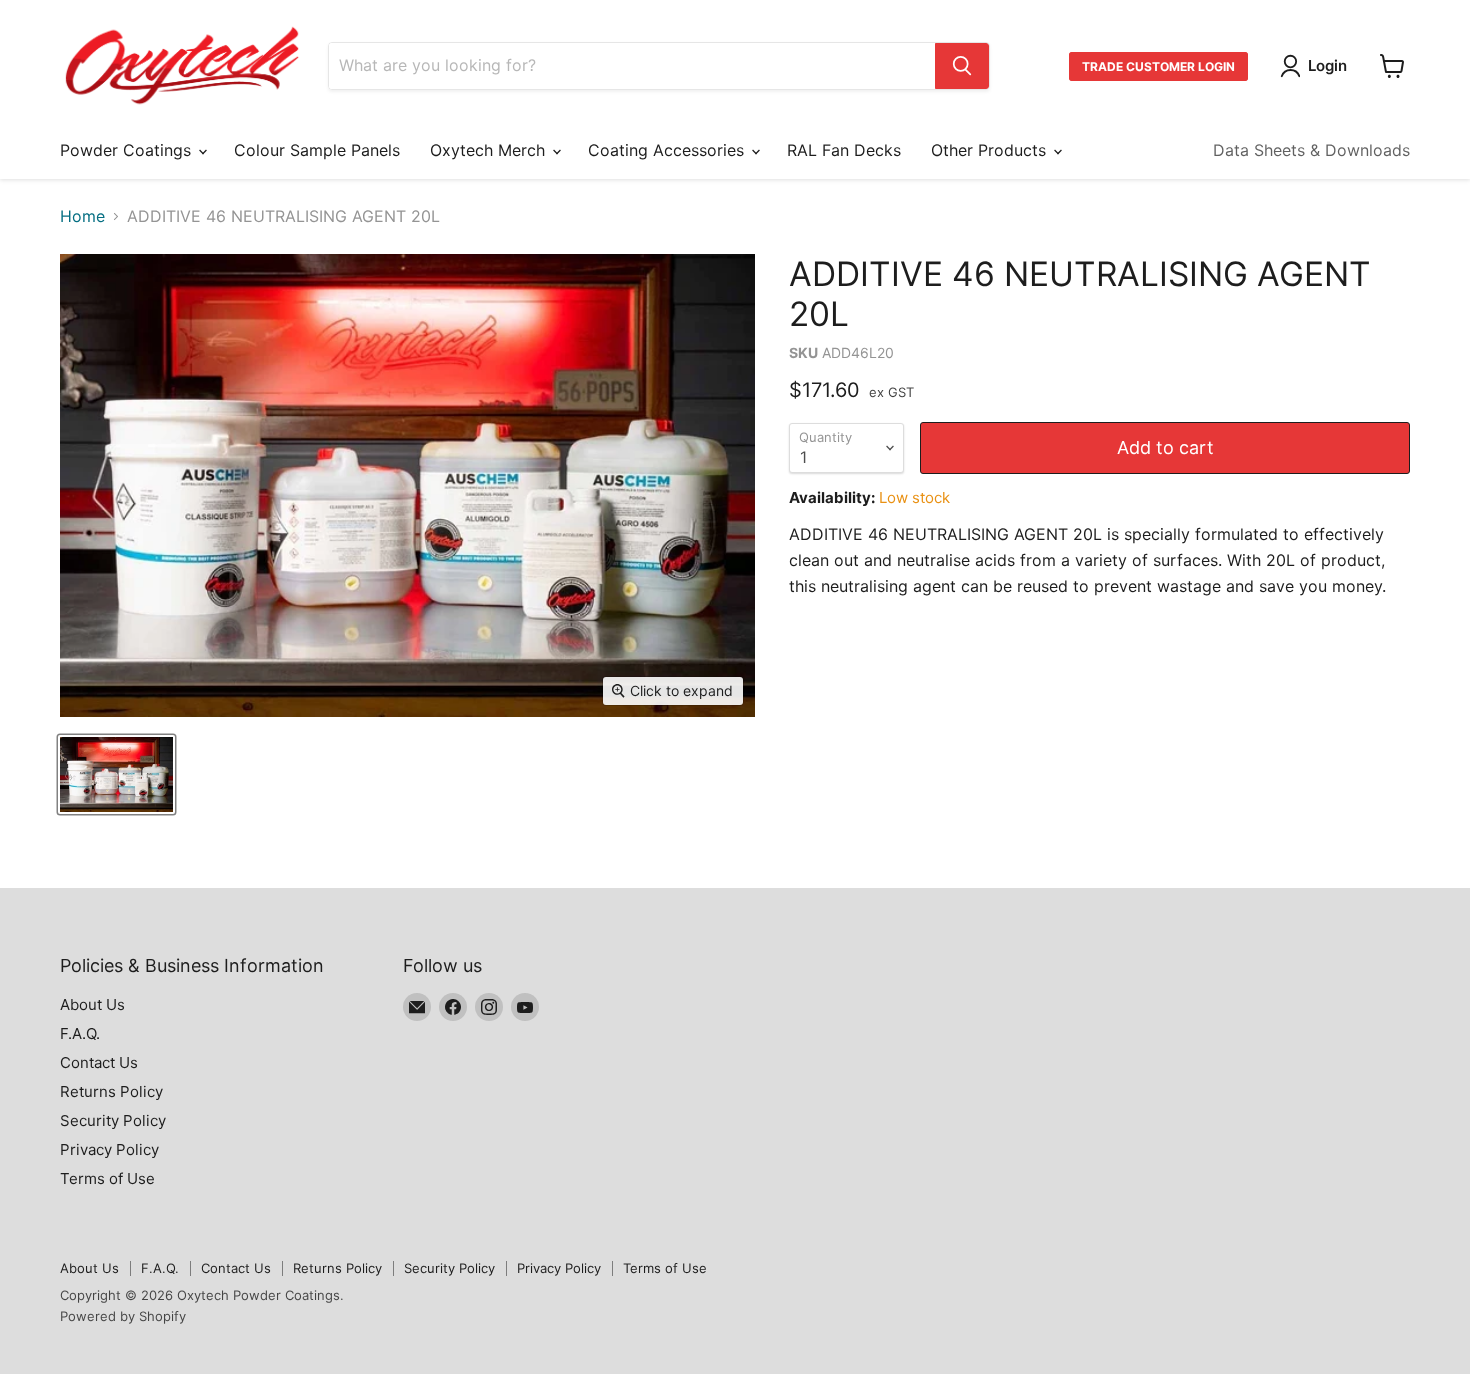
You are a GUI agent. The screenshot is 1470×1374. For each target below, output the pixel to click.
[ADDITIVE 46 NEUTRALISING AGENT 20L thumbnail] (116, 774)
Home (82, 216)
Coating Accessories (668, 150)
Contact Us (99, 1062)
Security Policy (113, 1120)
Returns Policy (111, 1091)
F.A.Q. (80, 1033)
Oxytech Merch (490, 150)
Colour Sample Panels (317, 150)
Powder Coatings (128, 150)
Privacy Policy (109, 1149)
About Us (92, 1004)
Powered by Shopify (123, 1316)
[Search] (962, 66)
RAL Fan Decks (844, 150)
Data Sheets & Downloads (1311, 150)
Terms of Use (107, 1178)
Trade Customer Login (1158, 66)
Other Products (991, 150)
